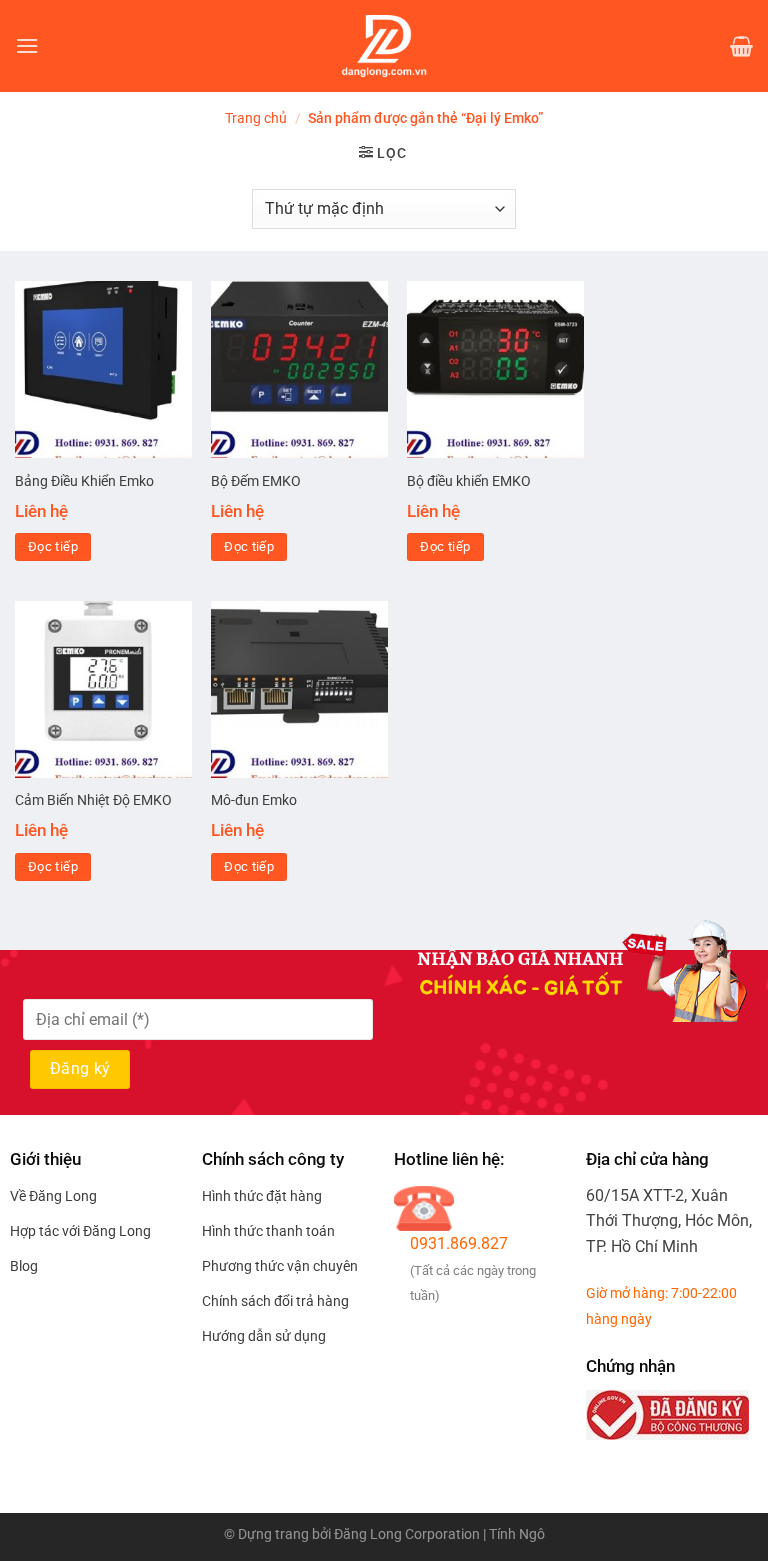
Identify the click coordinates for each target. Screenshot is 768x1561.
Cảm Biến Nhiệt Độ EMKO (93, 800)
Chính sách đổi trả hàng (275, 1301)
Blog (24, 1266)
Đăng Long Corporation (407, 1534)
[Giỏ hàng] (741, 46)
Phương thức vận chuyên (280, 1266)
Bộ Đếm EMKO (256, 481)
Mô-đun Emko (254, 800)
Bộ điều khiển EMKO (469, 481)
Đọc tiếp (53, 546)
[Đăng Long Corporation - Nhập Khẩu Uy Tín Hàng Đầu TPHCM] (384, 46)
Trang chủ (256, 118)
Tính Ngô (517, 1534)
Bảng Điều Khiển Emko (84, 481)
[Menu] (27, 45)
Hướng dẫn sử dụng (264, 1336)
